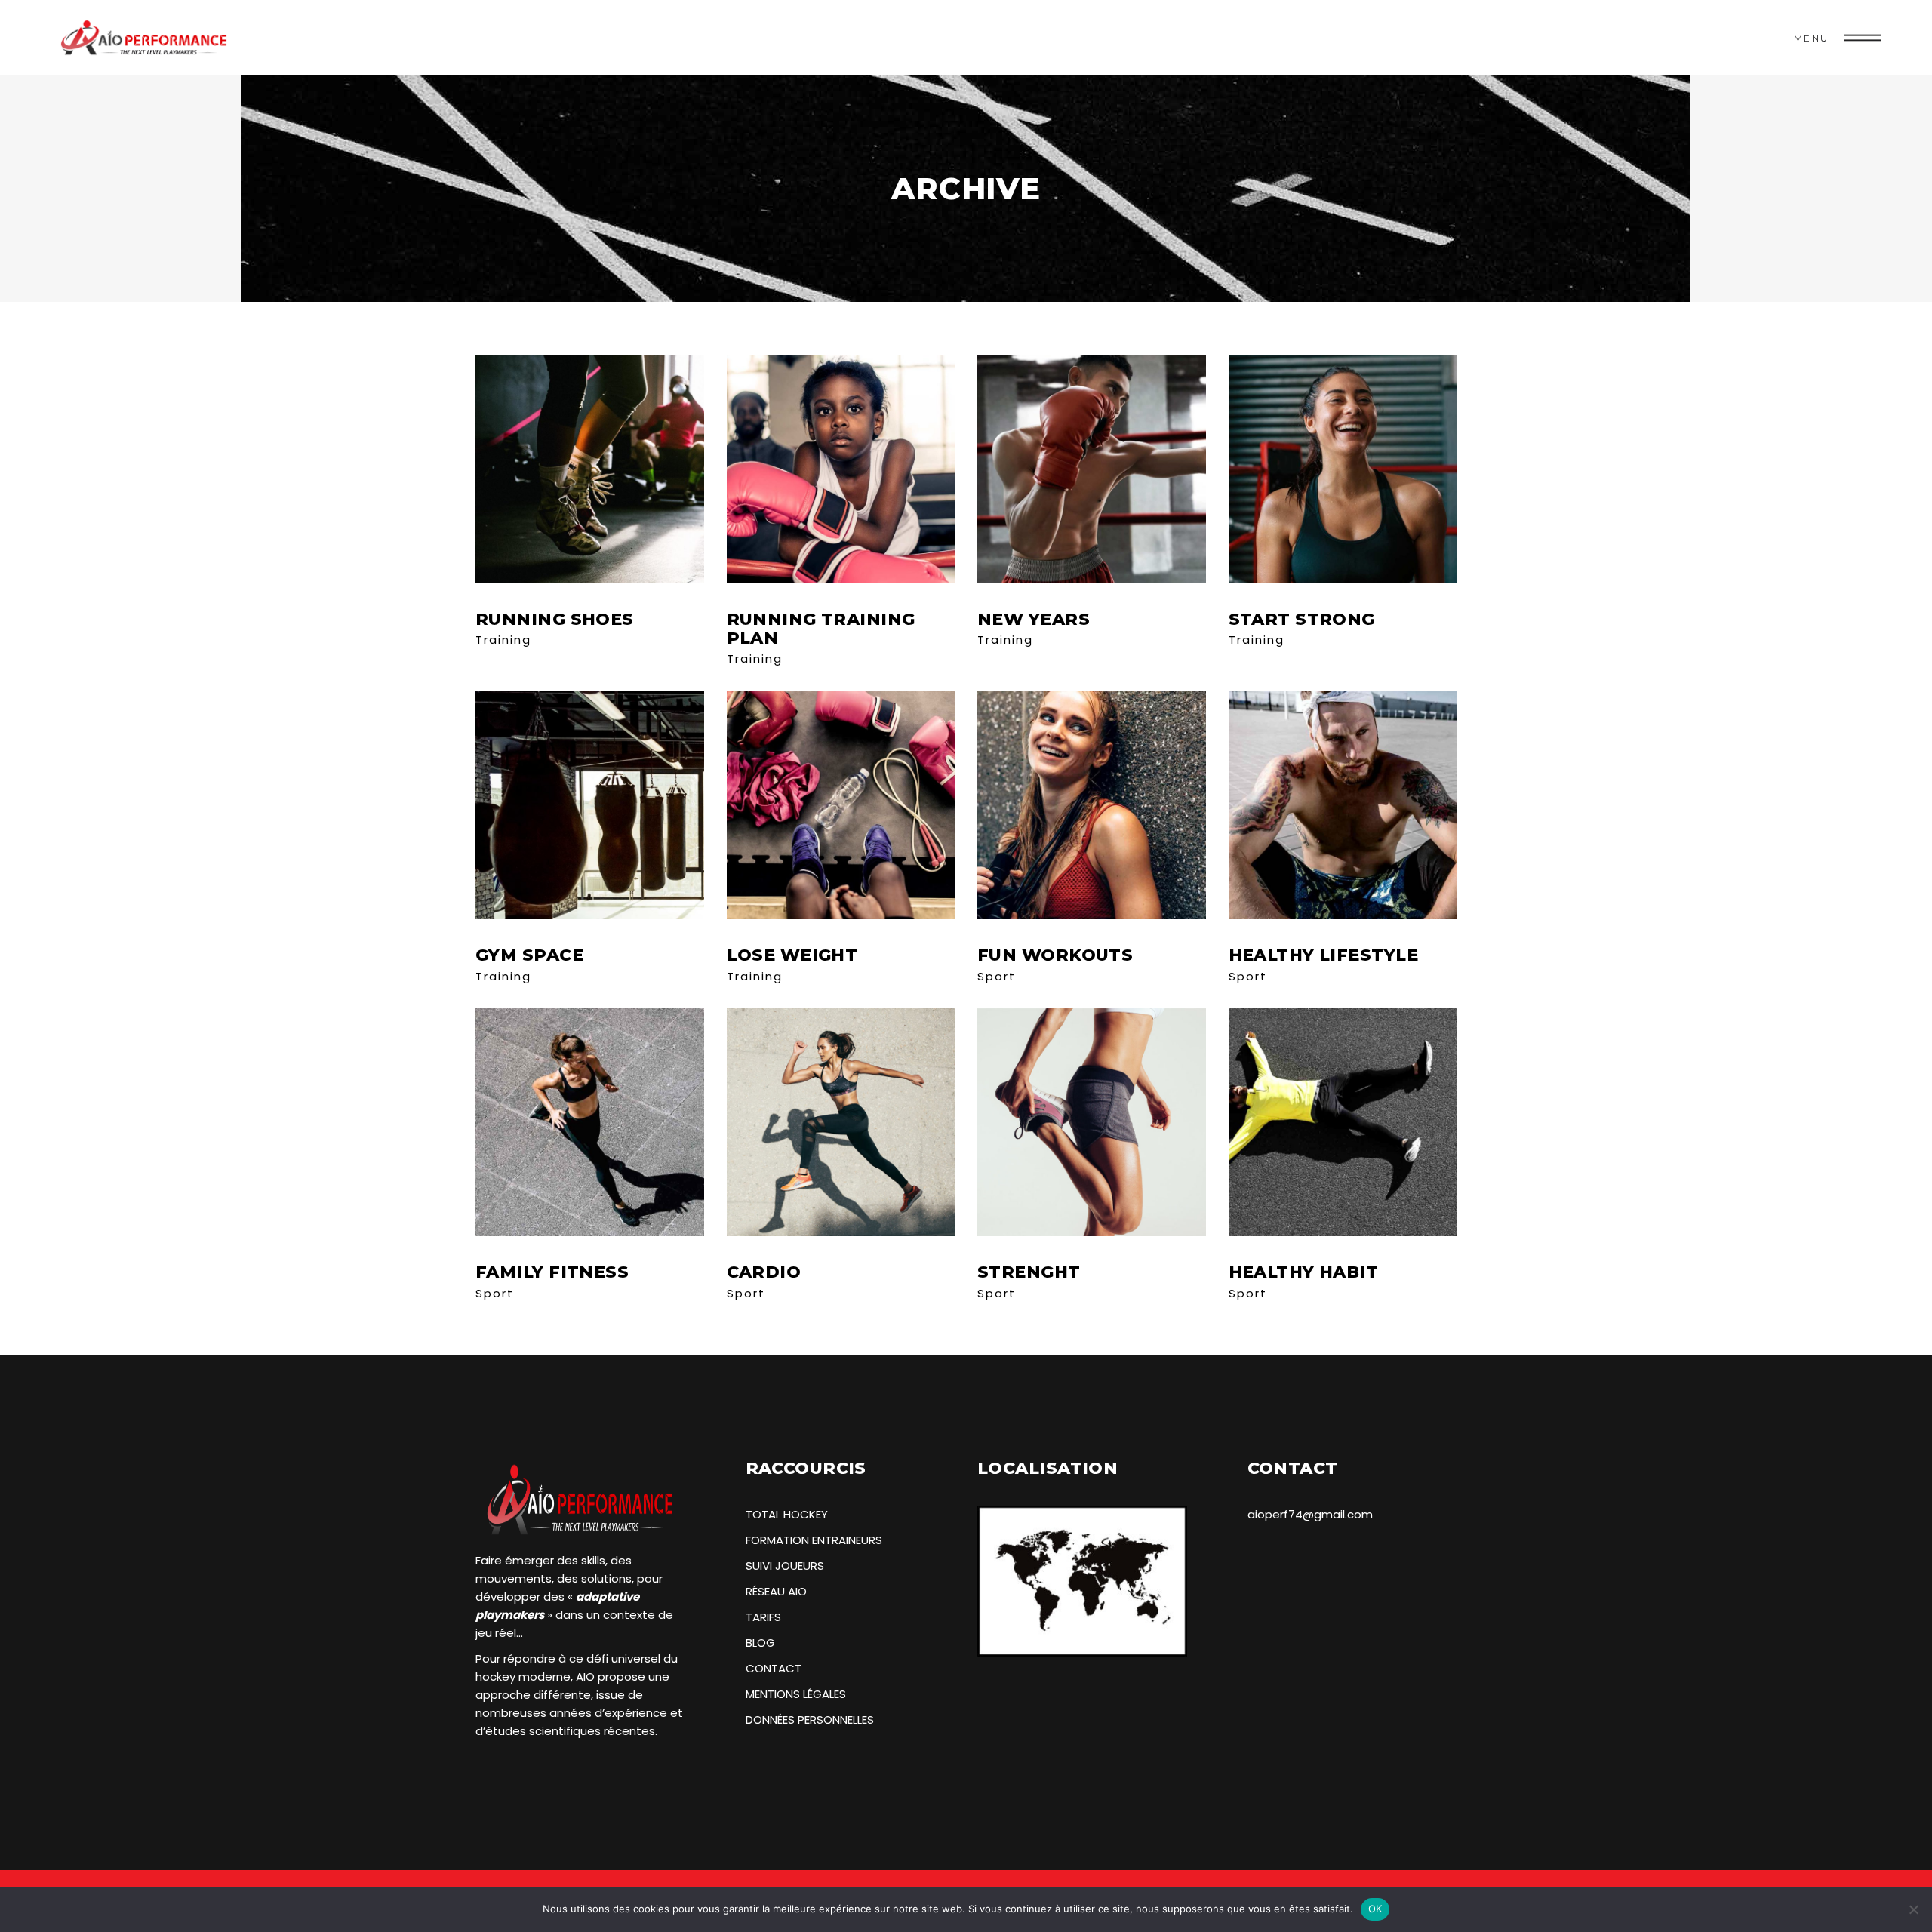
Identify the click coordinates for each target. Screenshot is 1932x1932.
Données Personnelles (810, 1720)
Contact (774, 1668)
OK (1375, 1909)
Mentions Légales (796, 1694)
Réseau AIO (776, 1591)
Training (503, 640)
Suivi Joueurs (785, 1566)
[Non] (1913, 1909)
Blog (760, 1643)
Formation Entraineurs (814, 1540)
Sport (997, 976)
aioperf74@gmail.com (1310, 1514)
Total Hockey (787, 1514)
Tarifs (763, 1617)
